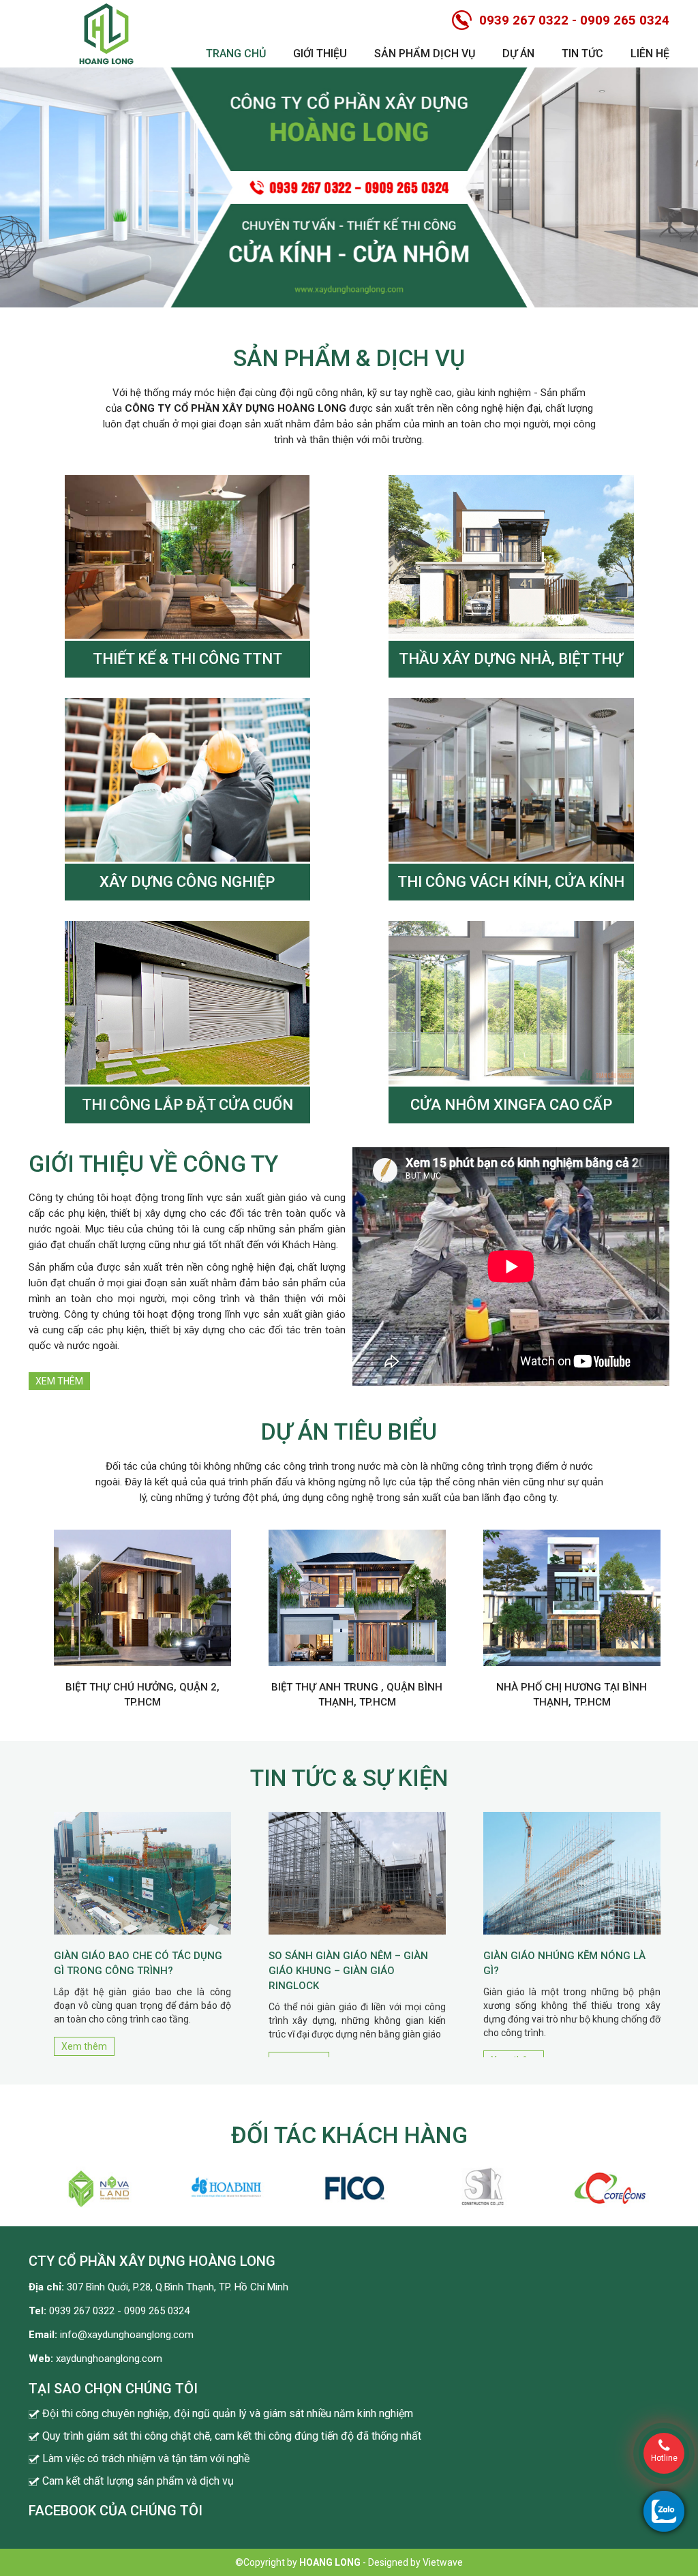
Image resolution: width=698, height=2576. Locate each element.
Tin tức (582, 54)
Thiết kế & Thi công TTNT (187, 659)
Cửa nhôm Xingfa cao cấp (511, 1105)
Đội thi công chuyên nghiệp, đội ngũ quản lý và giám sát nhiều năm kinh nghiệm (228, 2413)
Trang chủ (236, 54)
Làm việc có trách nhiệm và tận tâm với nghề (146, 2458)
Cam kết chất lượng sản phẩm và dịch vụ (138, 2481)
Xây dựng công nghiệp (187, 882)
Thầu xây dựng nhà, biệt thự (511, 659)
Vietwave (443, 2562)
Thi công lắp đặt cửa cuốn (187, 1105)
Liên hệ (650, 54)
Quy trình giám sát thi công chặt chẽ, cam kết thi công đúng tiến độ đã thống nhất (232, 2436)
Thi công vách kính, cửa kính (511, 882)
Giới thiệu (320, 54)
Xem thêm (59, 1381)
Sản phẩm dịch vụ (425, 54)
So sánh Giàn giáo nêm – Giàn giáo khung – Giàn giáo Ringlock (348, 1971)
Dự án (518, 54)
